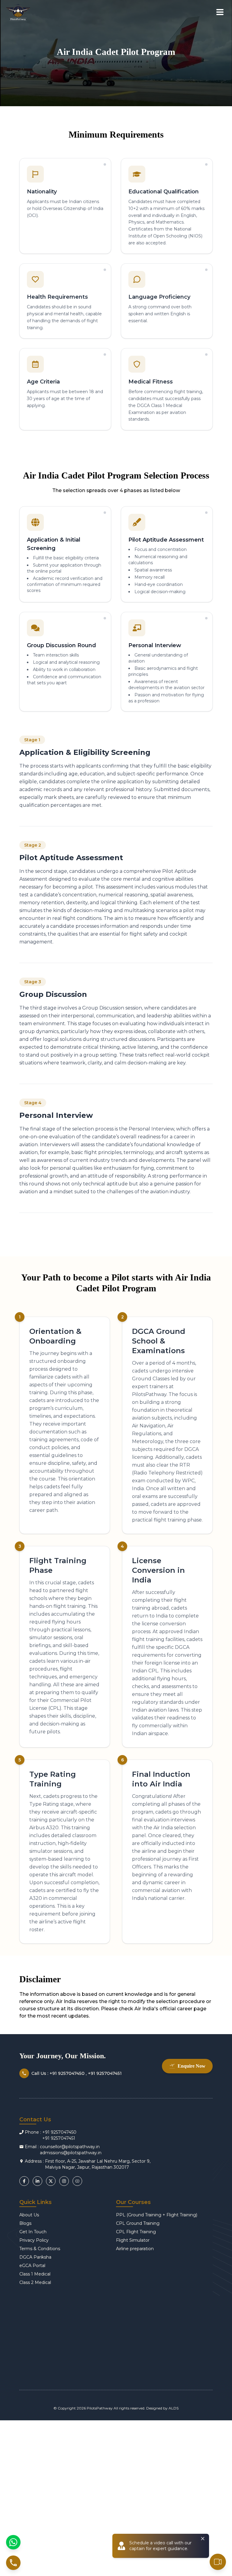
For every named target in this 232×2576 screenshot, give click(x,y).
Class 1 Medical (35, 2274)
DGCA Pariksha (35, 2257)
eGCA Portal (32, 2266)
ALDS (174, 2408)
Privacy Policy (34, 2240)
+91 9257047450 (59, 2132)
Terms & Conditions (40, 2249)
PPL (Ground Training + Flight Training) (157, 2215)
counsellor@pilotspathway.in (70, 2147)
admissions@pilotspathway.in (71, 2153)
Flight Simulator (133, 2240)
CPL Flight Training (136, 2232)
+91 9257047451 (59, 2138)
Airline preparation (135, 2249)
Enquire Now (192, 2066)
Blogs (25, 2223)
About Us (29, 2215)
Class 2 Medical (35, 2282)
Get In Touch (33, 2232)
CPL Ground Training (138, 2223)
